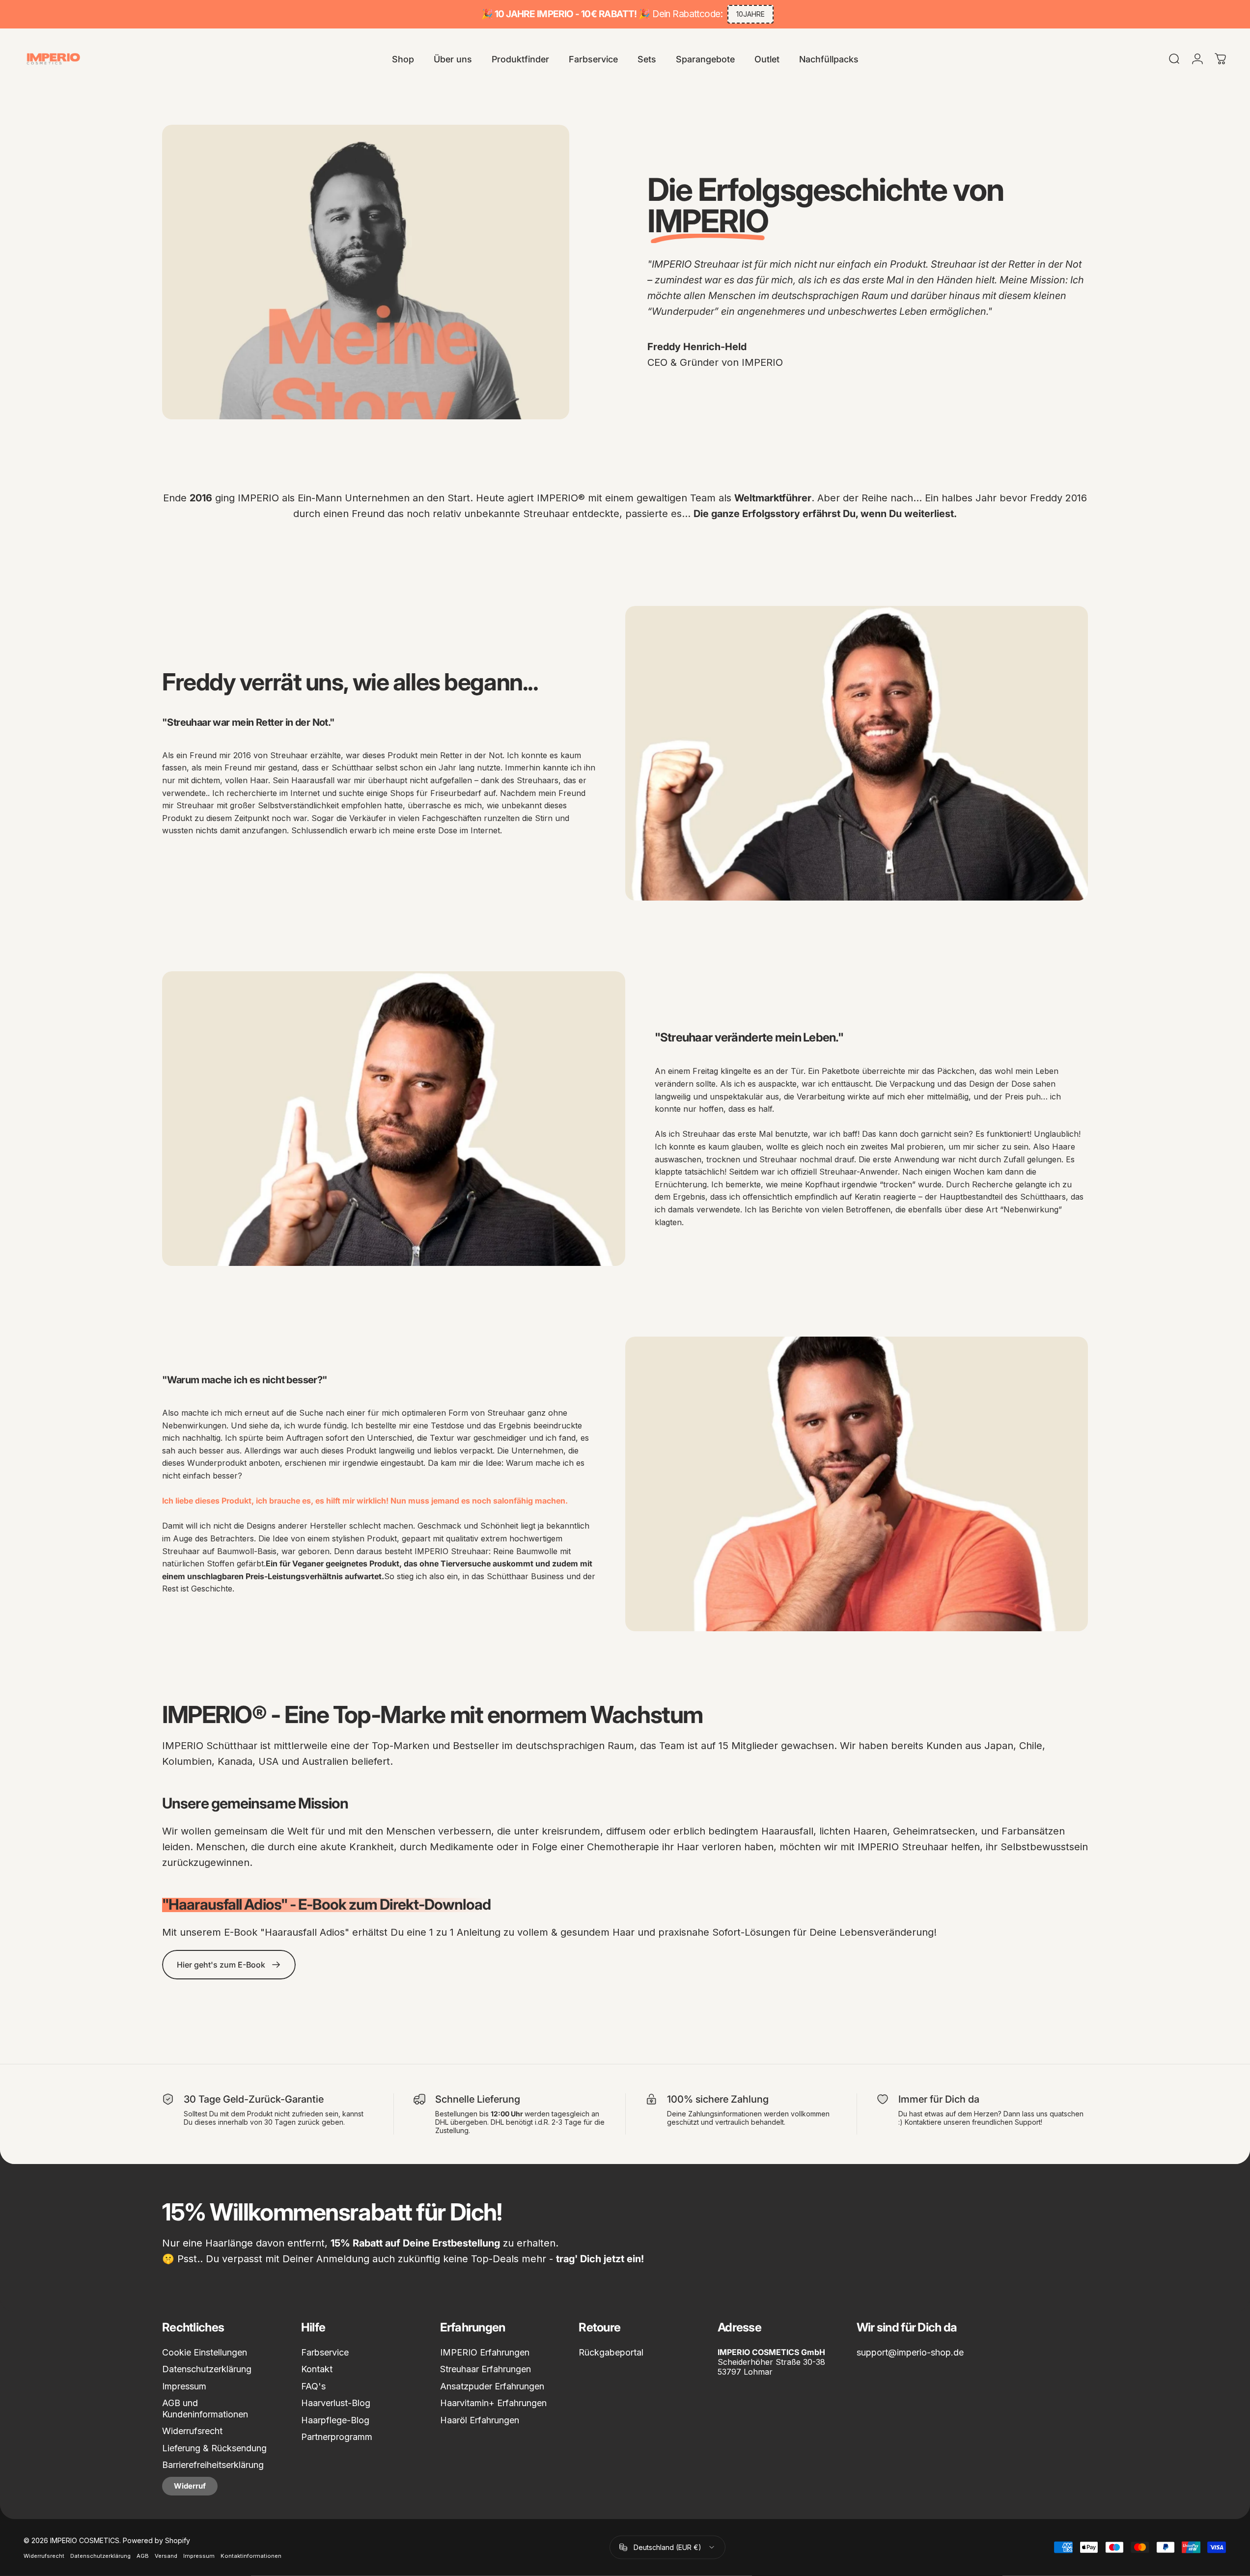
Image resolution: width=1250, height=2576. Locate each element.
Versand (166, 2555)
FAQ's (313, 2386)
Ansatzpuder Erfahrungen (492, 2386)
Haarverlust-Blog (336, 2403)
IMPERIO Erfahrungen (485, 2352)
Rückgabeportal (611, 2352)
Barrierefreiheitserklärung (213, 2465)
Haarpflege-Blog (335, 2420)
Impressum (184, 2386)
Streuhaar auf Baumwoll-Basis (219, 1551)
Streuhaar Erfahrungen (486, 2369)
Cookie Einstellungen (205, 2352)
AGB (143, 2555)
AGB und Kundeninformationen (205, 2409)
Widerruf (190, 2486)
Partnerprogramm (337, 2437)
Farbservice (325, 2352)
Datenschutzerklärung (207, 2369)
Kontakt (317, 2369)
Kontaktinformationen (251, 2555)
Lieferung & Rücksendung (214, 2448)
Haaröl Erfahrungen (480, 2420)
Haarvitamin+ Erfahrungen (493, 2403)
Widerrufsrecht (192, 2431)
